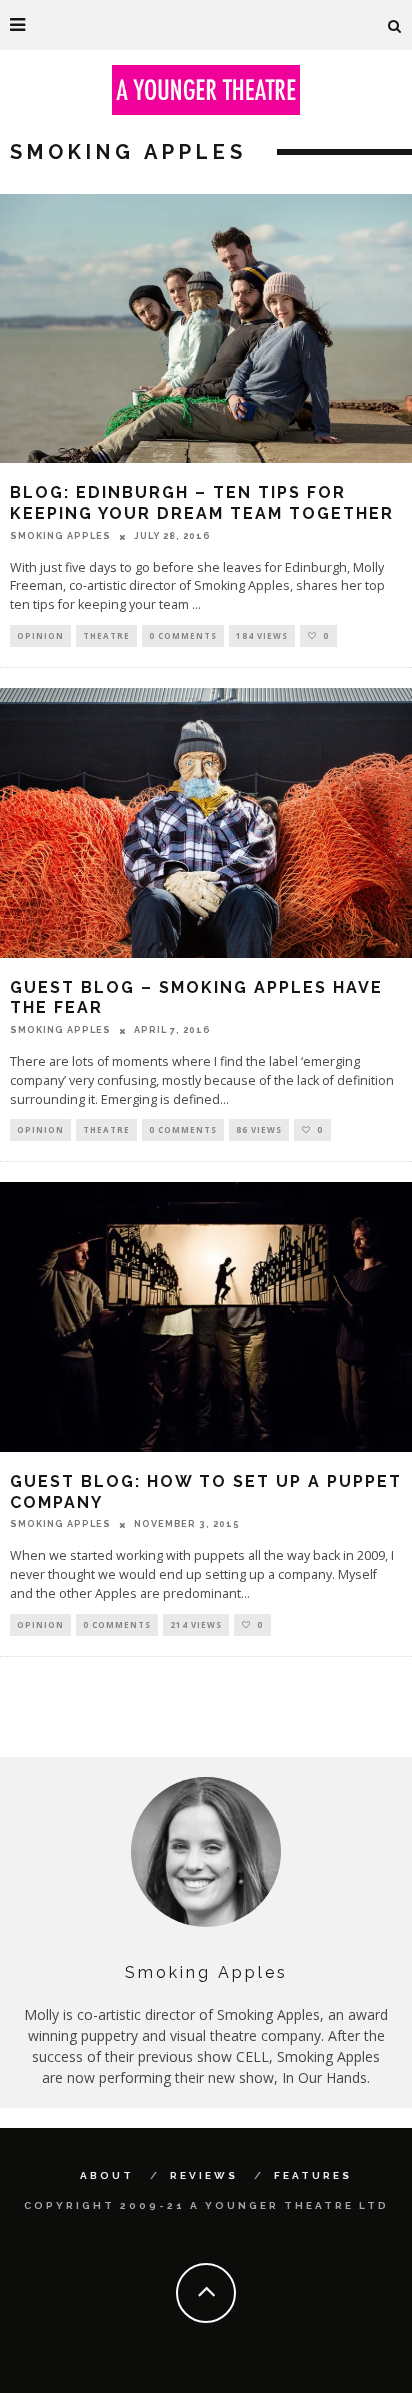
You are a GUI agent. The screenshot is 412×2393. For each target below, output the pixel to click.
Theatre (106, 635)
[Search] (395, 25)
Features (313, 2175)
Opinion (40, 635)
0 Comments (183, 635)
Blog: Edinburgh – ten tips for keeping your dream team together (202, 503)
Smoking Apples (60, 536)
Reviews (204, 2175)
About (107, 2175)
